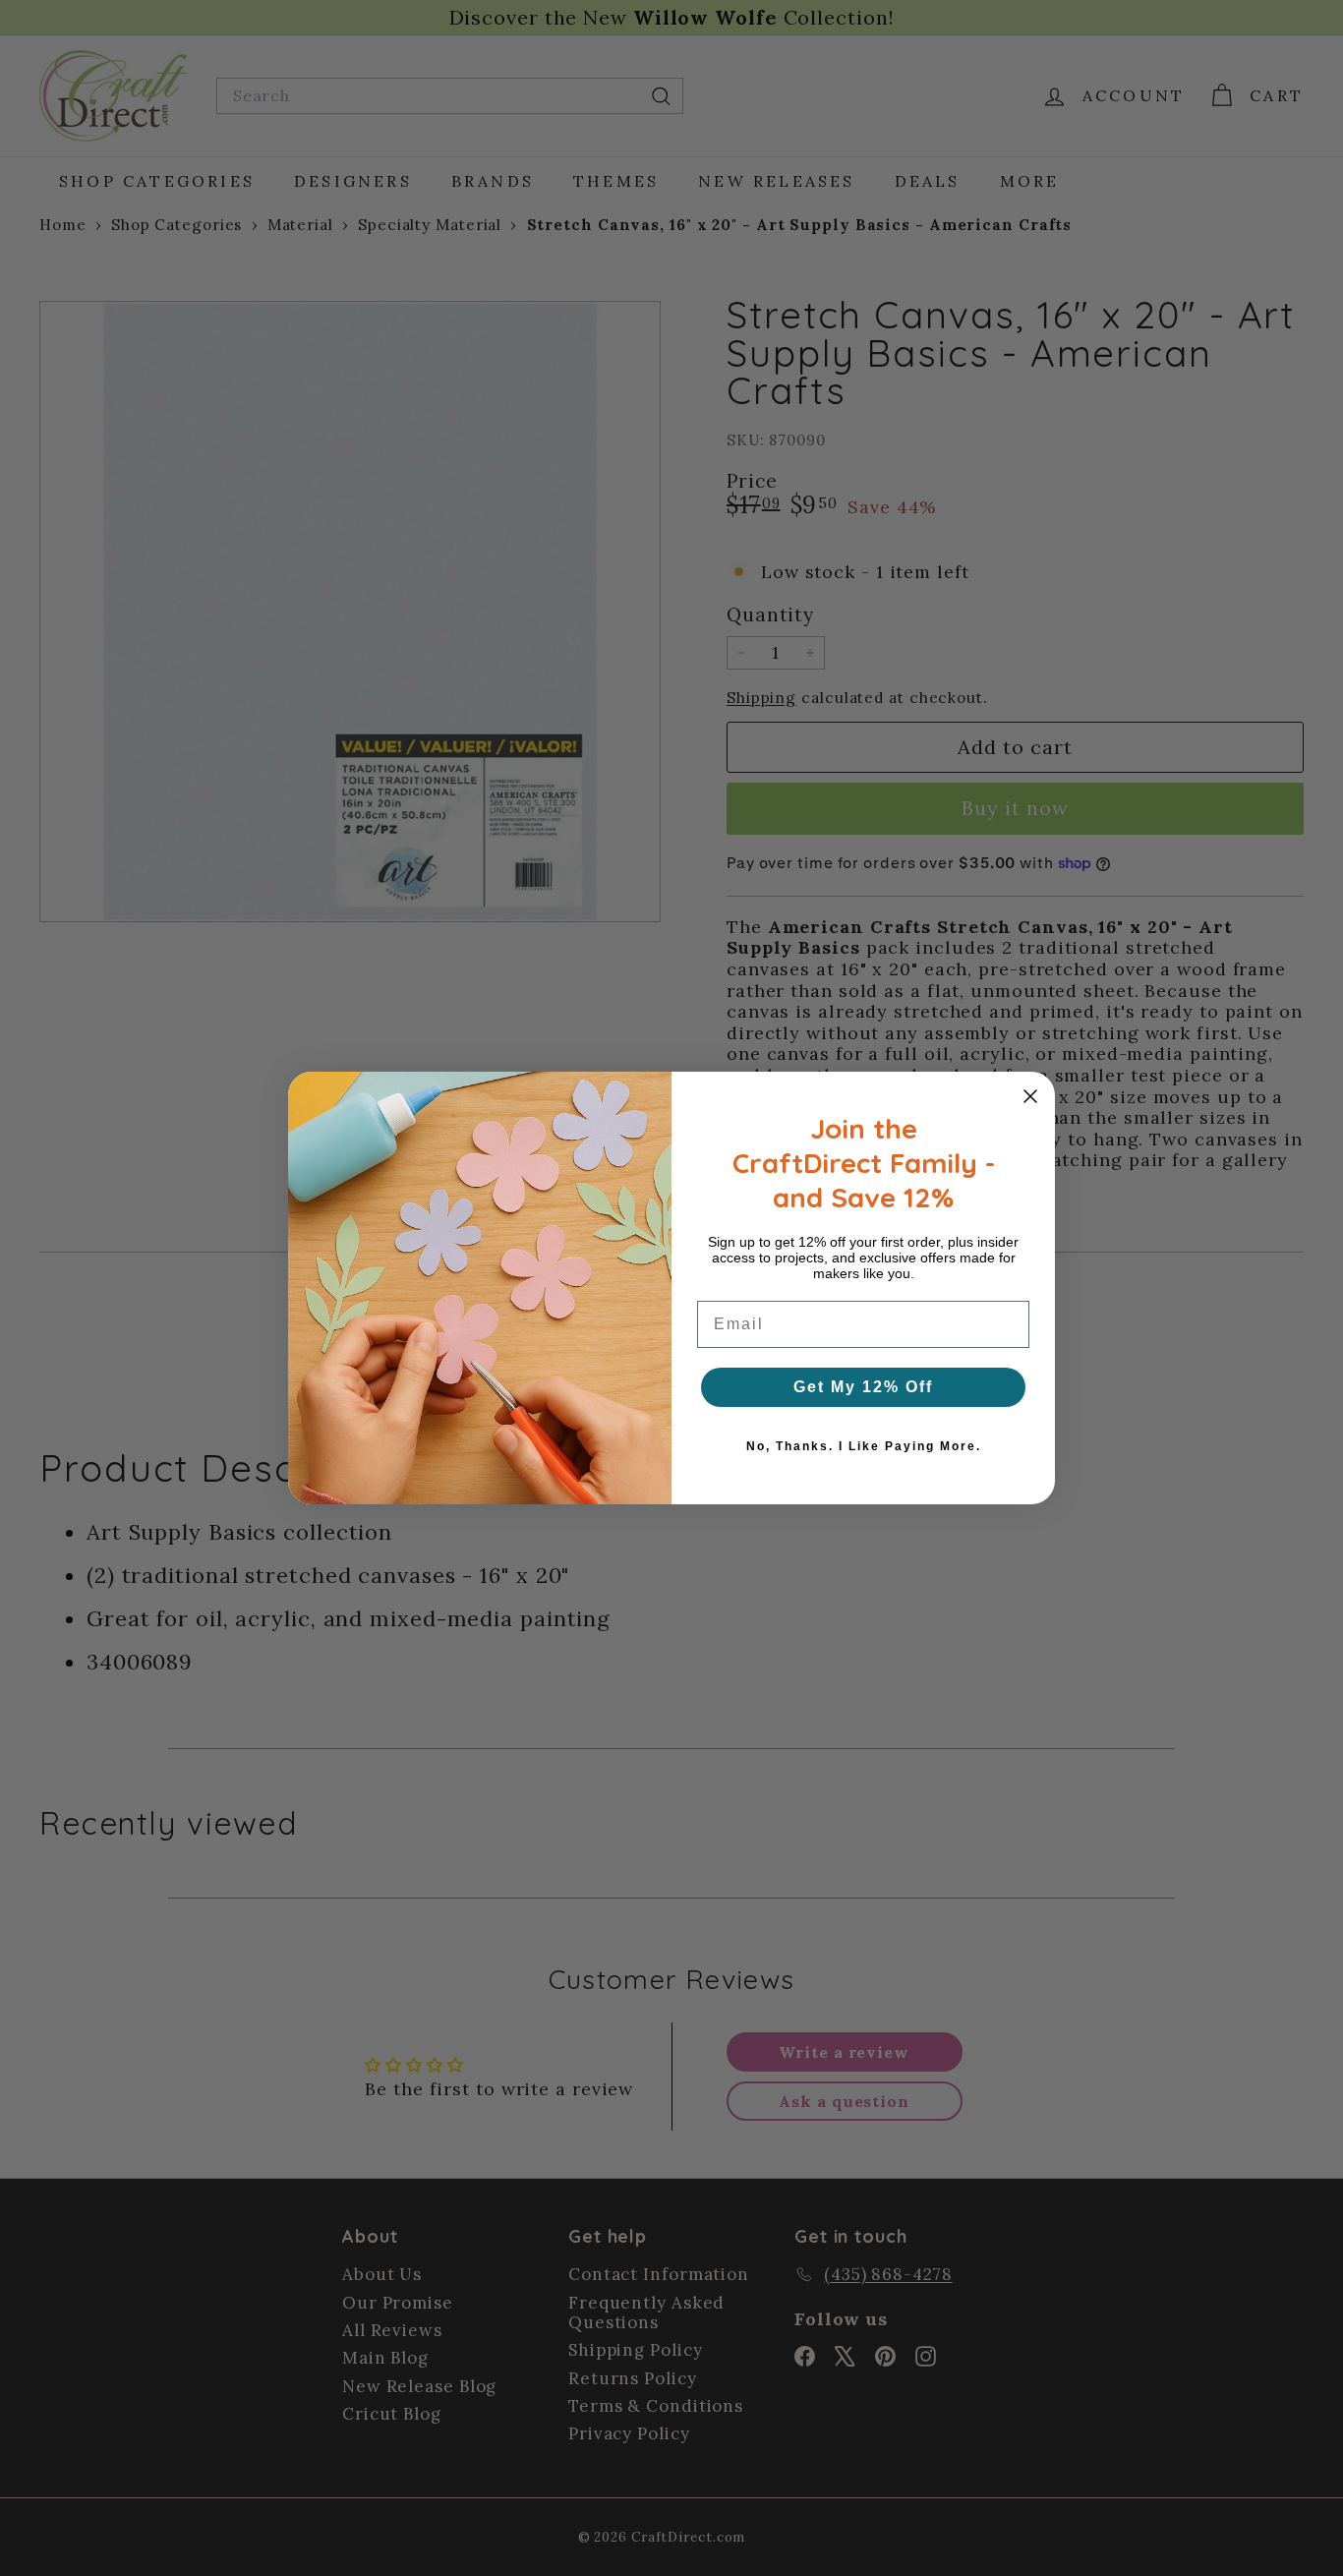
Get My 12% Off (863, 1387)
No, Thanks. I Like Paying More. (864, 1446)
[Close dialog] (1030, 1096)
